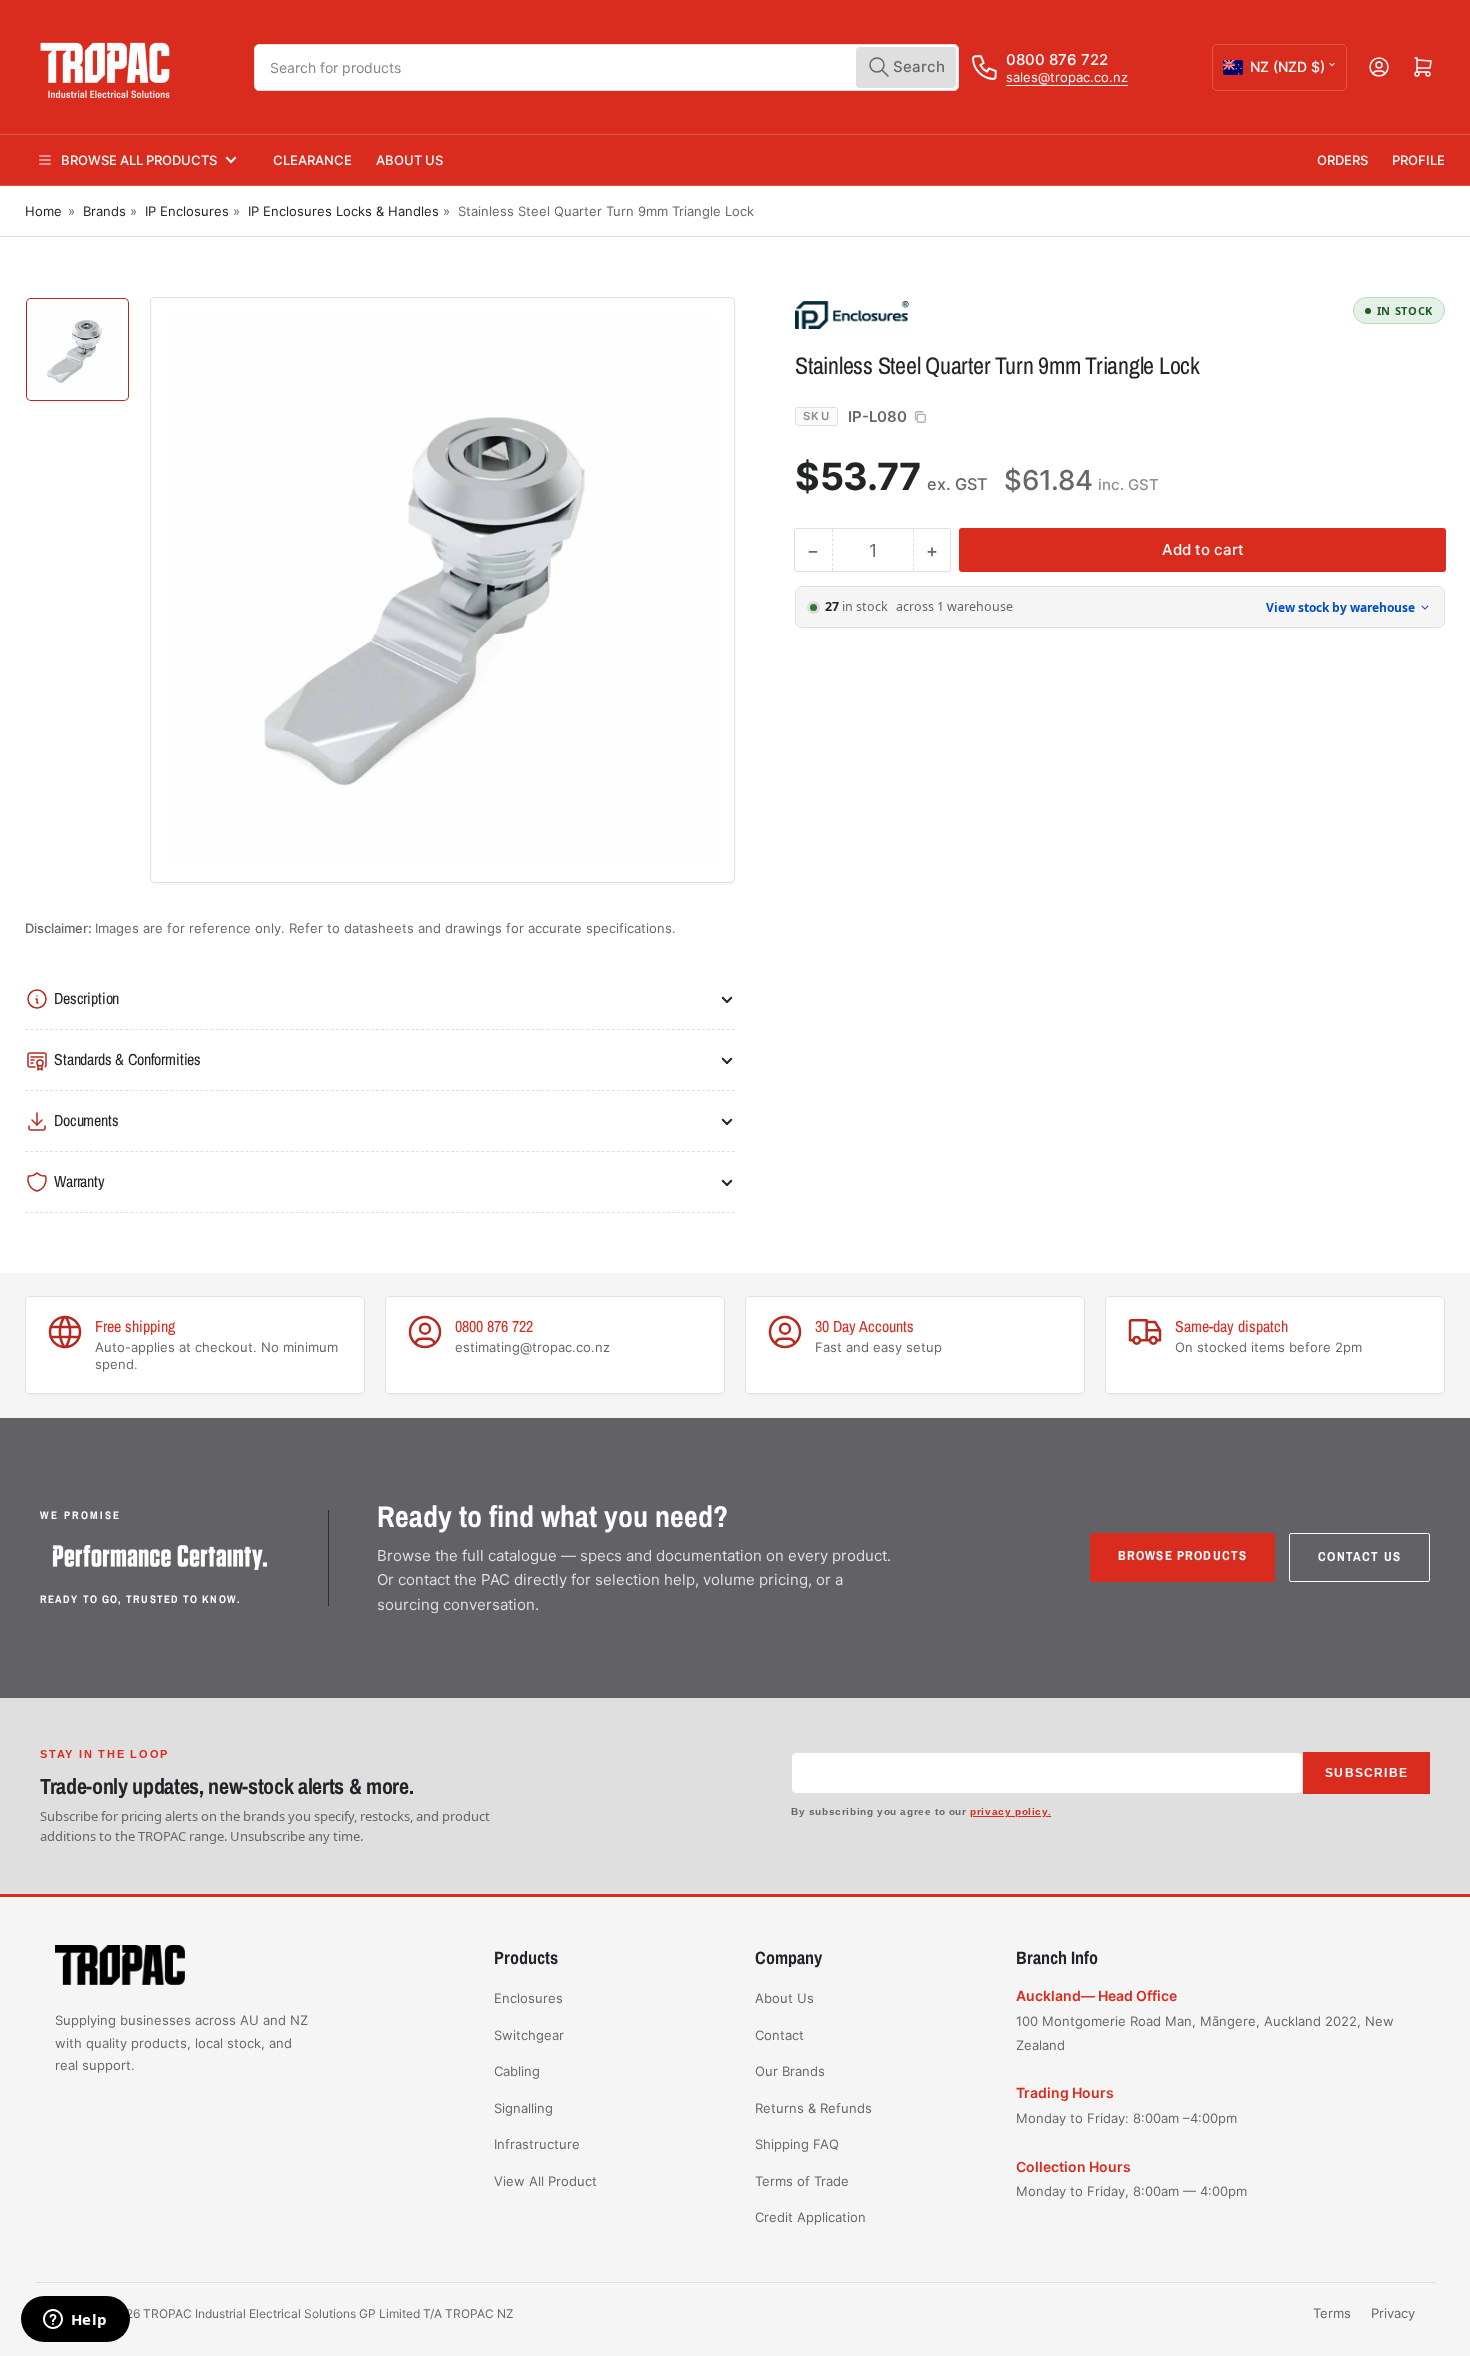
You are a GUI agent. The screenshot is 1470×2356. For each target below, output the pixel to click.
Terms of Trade (802, 2181)
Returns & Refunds (813, 2108)
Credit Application (810, 2217)
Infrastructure (537, 2144)
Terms (1332, 2313)
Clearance (312, 160)
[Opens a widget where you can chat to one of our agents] (75, 2321)
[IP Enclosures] (935, 314)
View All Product (545, 2181)
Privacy (1393, 2313)
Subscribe (1366, 1773)
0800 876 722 (1057, 59)
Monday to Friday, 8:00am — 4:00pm (1131, 2191)
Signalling (523, 2108)
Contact (779, 2035)
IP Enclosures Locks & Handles (343, 211)
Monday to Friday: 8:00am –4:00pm (1126, 2118)
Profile (1418, 160)
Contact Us (1359, 1556)
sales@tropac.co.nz (1067, 77)
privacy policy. (1010, 1811)
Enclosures (528, 1998)
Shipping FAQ (797, 2144)
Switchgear (529, 2035)
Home (43, 211)
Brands (104, 211)
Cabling (517, 2071)
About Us (409, 160)
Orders (1342, 160)
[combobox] (607, 67)
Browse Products (1183, 1555)
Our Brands (790, 2071)
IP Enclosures (187, 211)
